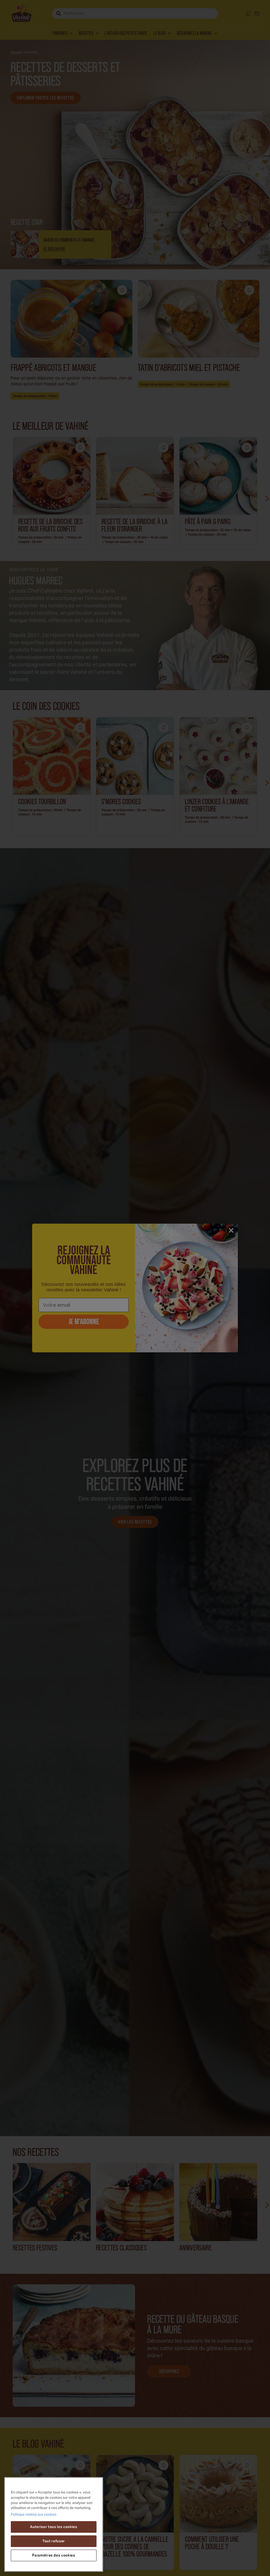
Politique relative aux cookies (34, 2515)
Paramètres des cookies (54, 2555)
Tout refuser (54, 2541)
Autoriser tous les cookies (54, 2527)
